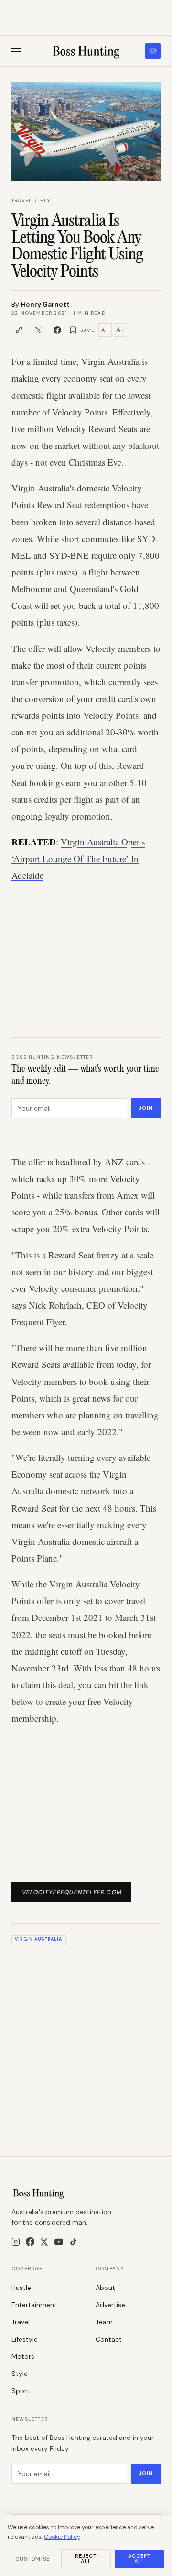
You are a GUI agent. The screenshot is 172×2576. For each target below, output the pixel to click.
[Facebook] (30, 2242)
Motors (23, 2356)
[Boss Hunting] (86, 51)
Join (146, 1108)
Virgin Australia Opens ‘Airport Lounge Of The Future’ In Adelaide (78, 858)
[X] (44, 2242)
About (105, 2288)
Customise (32, 2559)
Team (104, 2322)
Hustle (21, 2288)
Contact (109, 2339)
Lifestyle (25, 2339)
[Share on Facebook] (57, 330)
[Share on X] (38, 330)
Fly (45, 200)
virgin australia (38, 1939)
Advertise (110, 2305)
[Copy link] (19, 330)
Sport (21, 2391)
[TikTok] (73, 2242)
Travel (22, 200)
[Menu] (16, 51)
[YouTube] (59, 2242)
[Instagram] (16, 2242)
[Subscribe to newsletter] (153, 51)
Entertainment (34, 2305)
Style (20, 2374)
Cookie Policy (62, 2537)
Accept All (140, 2559)
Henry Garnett (45, 304)
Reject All (86, 2559)
